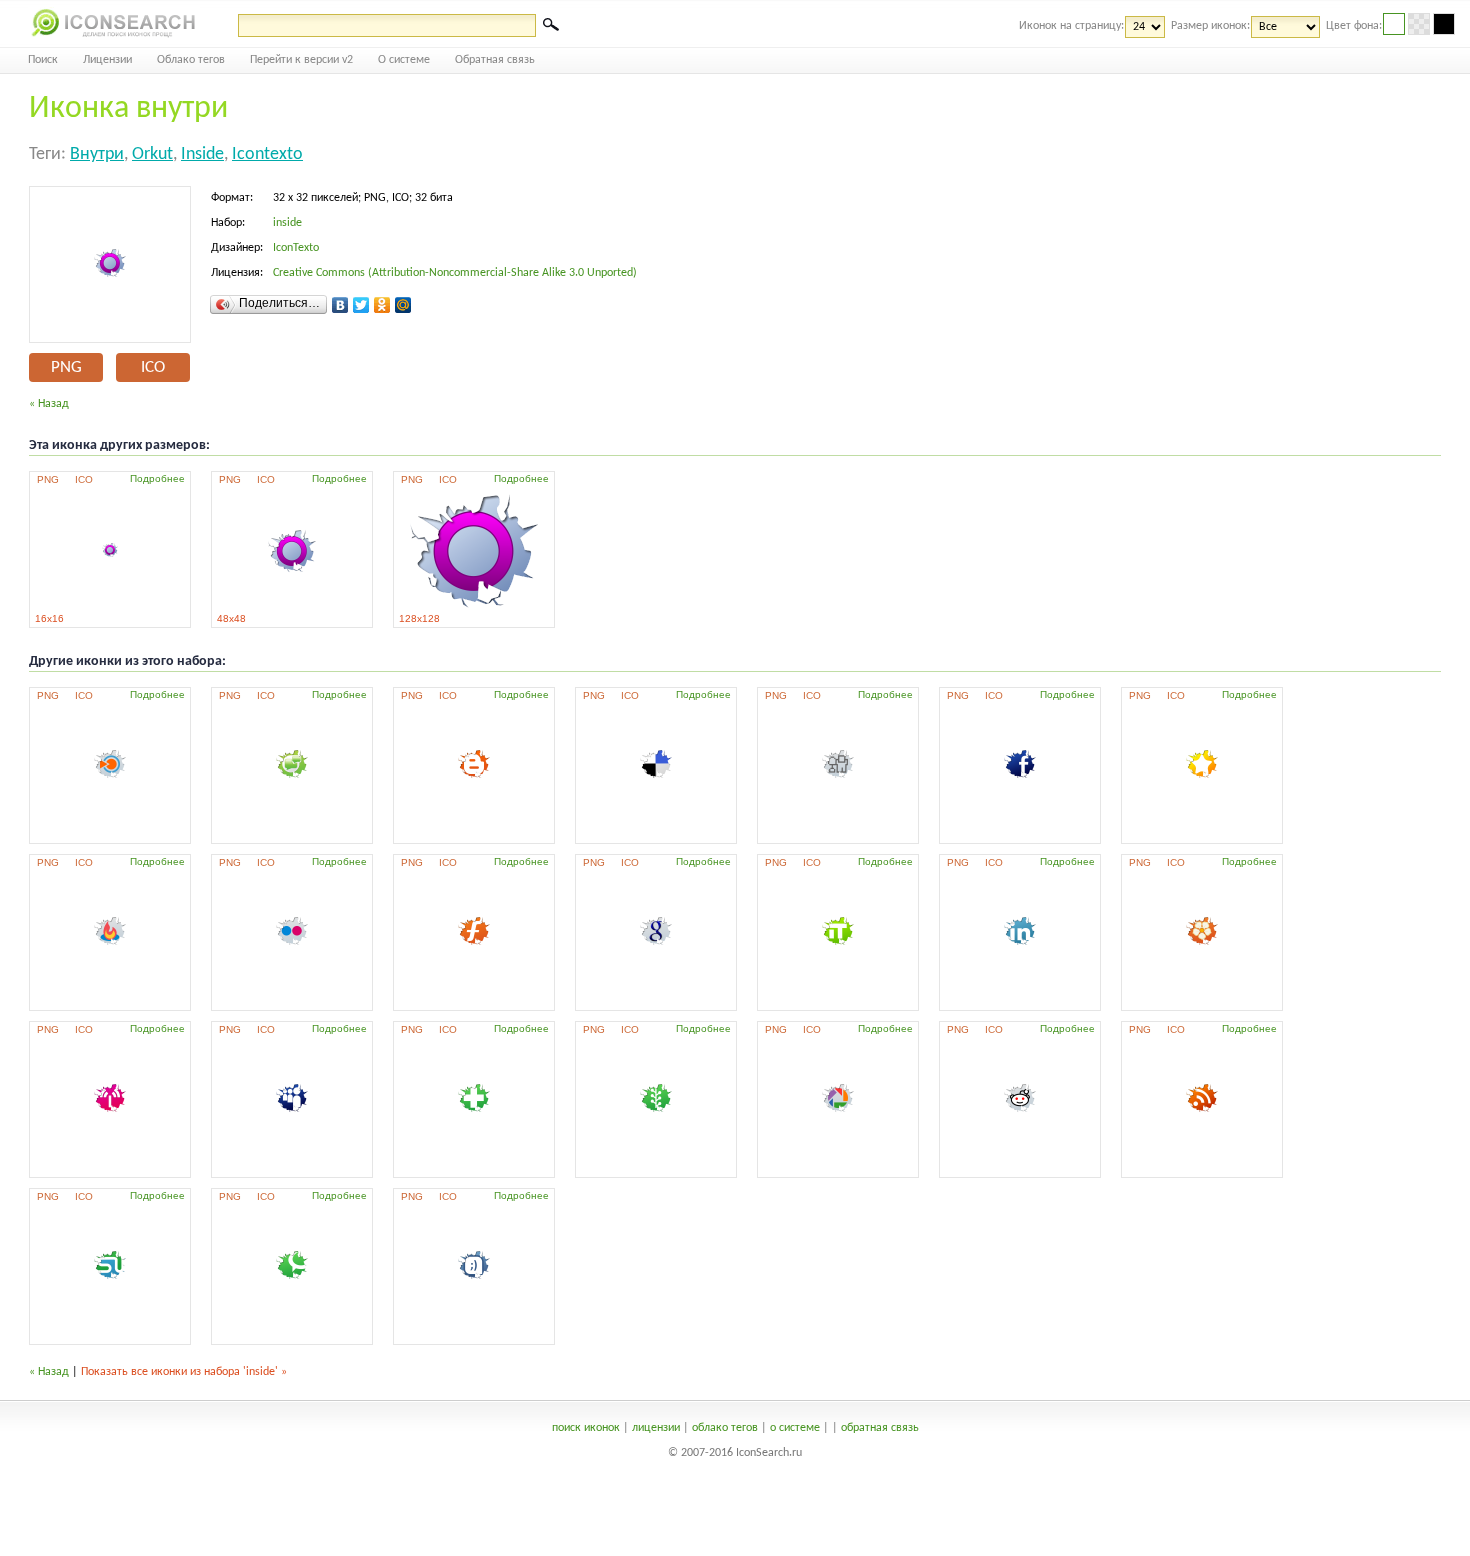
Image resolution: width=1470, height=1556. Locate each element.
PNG (66, 367)
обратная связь (880, 1428)
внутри (97, 154)
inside (202, 154)
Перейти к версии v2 (301, 60)
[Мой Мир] (403, 305)
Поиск (43, 60)
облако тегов (725, 1428)
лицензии (656, 1428)
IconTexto (296, 248)
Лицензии (107, 60)
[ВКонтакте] (340, 305)
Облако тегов (191, 60)
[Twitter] (361, 305)
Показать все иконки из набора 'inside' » (184, 1372)
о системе (795, 1428)
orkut (152, 154)
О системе (404, 60)
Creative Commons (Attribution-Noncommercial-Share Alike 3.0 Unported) (455, 273)
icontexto (267, 154)
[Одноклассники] (382, 305)
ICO (153, 367)
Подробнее (157, 478)
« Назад (49, 404)
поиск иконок (586, 1428)
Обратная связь (495, 60)
